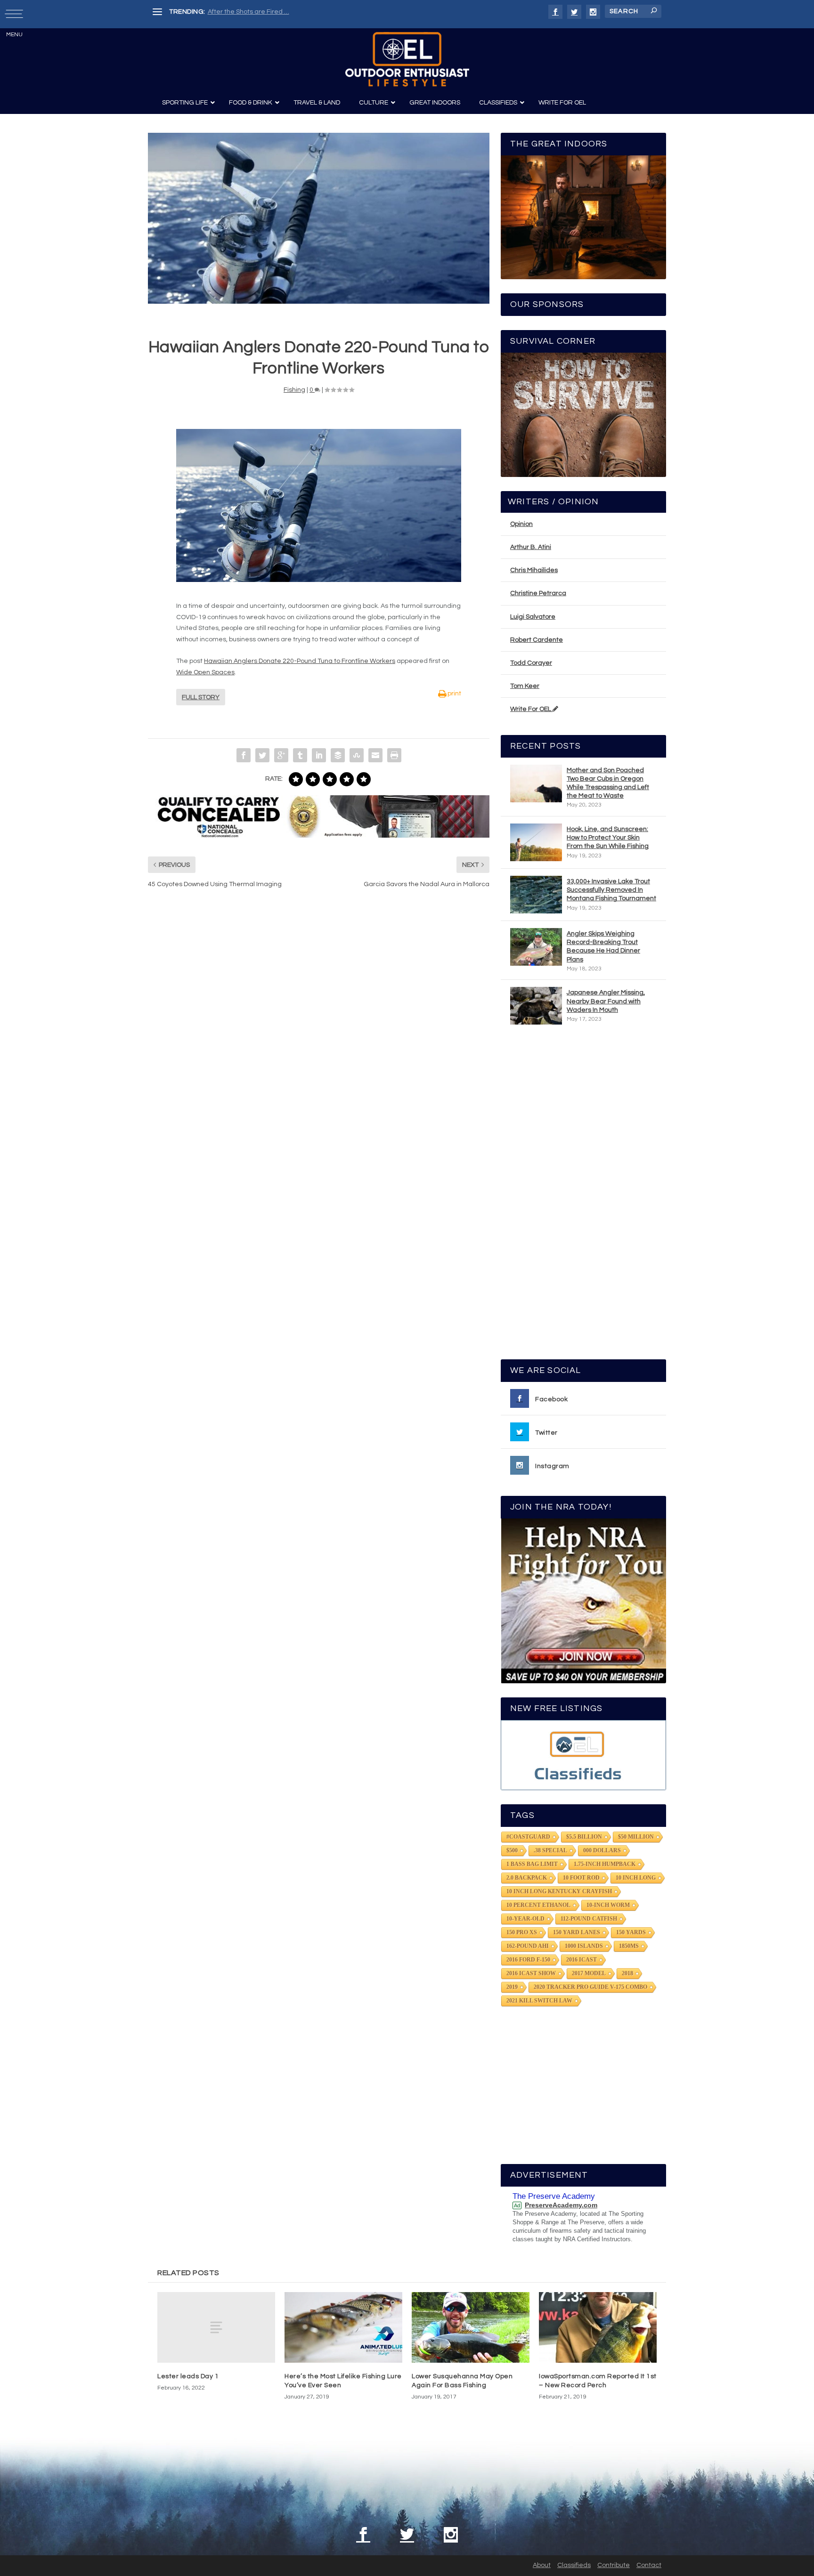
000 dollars (602, 1850)
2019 (512, 1987)
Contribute (614, 2565)
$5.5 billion (584, 1837)
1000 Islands (584, 1946)
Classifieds (574, 2565)
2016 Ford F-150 (528, 1960)
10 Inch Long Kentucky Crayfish (559, 1891)
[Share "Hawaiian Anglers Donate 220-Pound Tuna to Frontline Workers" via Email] (375, 755)
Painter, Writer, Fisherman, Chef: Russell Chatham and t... (294, 12)
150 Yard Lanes (577, 1932)
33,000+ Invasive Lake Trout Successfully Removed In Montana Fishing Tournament (611, 890)
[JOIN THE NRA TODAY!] (583, 1601)
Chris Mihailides (534, 570)
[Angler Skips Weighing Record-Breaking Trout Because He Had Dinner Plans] (536, 947)
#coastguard (528, 1837)
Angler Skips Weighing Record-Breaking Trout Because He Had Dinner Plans (603, 947)
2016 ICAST (582, 1960)
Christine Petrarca (538, 593)
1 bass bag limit (532, 1864)
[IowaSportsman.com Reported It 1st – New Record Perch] (598, 2327)
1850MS (629, 1946)
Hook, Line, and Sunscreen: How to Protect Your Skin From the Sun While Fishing (608, 838)
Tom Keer (525, 686)
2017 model (589, 1973)
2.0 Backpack (527, 1878)
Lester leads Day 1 (188, 2376)
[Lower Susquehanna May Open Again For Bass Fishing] (471, 2327)
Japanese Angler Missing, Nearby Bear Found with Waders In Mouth (606, 1001)
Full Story (201, 697)
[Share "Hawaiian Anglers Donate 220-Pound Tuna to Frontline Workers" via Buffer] (338, 755)
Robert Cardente (537, 640)
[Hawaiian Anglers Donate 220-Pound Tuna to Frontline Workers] (319, 218)
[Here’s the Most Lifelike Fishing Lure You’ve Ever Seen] (343, 2327)
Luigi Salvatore (533, 617)
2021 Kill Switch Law (539, 2001)
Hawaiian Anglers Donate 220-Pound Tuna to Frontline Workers (300, 661)
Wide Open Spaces (205, 672)
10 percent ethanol (538, 1905)
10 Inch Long (636, 1878)
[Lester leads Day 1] (216, 2327)
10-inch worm (608, 1905)
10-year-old (525, 1919)
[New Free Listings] (583, 1755)
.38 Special (550, 1850)
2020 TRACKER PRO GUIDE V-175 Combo (590, 1987)
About (542, 2565)
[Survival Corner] (583, 415)
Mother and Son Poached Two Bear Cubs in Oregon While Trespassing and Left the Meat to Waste (608, 783)
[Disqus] (319, 1038)
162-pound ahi (528, 1946)
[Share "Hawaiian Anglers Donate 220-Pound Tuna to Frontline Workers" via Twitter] (262, 755)
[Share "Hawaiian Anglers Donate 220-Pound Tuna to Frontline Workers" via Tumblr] (300, 755)
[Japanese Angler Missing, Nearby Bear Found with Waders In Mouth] (536, 1006)
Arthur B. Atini (531, 547)
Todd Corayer (531, 663)
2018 (627, 1973)
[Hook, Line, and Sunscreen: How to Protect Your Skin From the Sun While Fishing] (536, 842)
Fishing (294, 390)
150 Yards (631, 1932)
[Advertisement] (584, 1196)
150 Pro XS (522, 1932)
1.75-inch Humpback (605, 1864)
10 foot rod (581, 1878)
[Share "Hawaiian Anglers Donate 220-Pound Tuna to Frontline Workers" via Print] (394, 755)
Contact (649, 2565)
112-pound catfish (589, 1919)
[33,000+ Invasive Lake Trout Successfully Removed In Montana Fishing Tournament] (536, 895)
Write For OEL (531, 709)
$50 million (636, 1837)
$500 (512, 1850)
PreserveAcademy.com (561, 2205)
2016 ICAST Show (531, 1973)
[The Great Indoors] (583, 217)
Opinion (521, 524)
